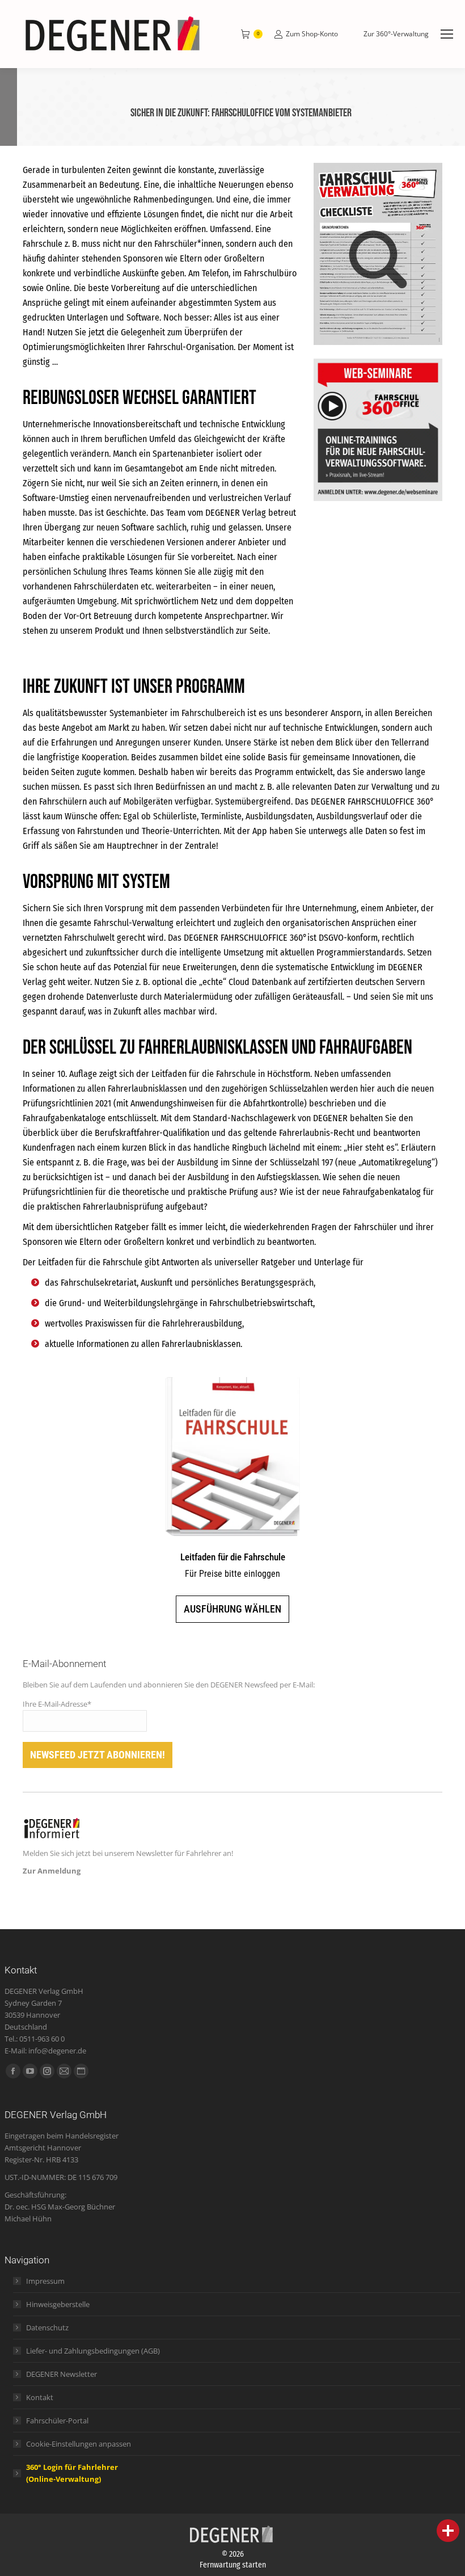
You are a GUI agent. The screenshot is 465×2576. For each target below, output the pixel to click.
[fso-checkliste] (378, 254)
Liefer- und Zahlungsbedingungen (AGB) (93, 2351)
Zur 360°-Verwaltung (396, 34)
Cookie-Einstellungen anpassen (79, 2444)
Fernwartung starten (233, 2565)
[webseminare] (378, 430)
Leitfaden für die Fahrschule (233, 1557)
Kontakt (40, 2397)
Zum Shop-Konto (312, 34)
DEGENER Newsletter (62, 2374)
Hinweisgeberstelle (58, 2304)
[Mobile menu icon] (447, 34)
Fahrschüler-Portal (57, 2421)
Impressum (45, 2281)
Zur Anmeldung (52, 1871)
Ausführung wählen (232, 1609)
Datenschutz (47, 2327)
